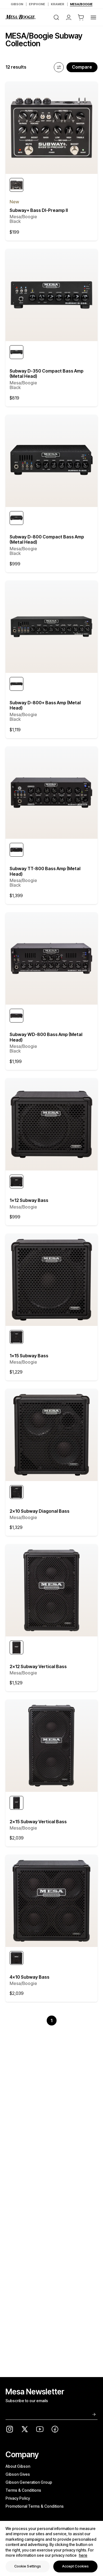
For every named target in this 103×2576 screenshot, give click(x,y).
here (83, 2555)
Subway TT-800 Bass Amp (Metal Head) (45, 874)
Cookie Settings (28, 2566)
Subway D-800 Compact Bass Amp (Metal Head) (47, 542)
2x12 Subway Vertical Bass (38, 1669)
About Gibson (18, 2466)
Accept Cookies (76, 2566)
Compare (82, 67)
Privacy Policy (18, 2498)
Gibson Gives (18, 2474)
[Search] (56, 17)
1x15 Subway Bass (29, 1359)
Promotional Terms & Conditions (35, 2506)
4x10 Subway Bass (30, 1980)
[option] (16, 185)
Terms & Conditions (23, 2490)
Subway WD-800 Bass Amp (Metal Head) (46, 1040)
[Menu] (93, 17)
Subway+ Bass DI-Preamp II (39, 213)
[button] (81, 17)
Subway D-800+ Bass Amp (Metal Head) (45, 708)
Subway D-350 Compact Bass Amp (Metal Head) (47, 377)
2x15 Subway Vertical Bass (38, 1825)
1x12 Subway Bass (29, 1203)
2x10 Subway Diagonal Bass (40, 1514)
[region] (51, 2548)
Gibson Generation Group (29, 2482)
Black (15, 221)
